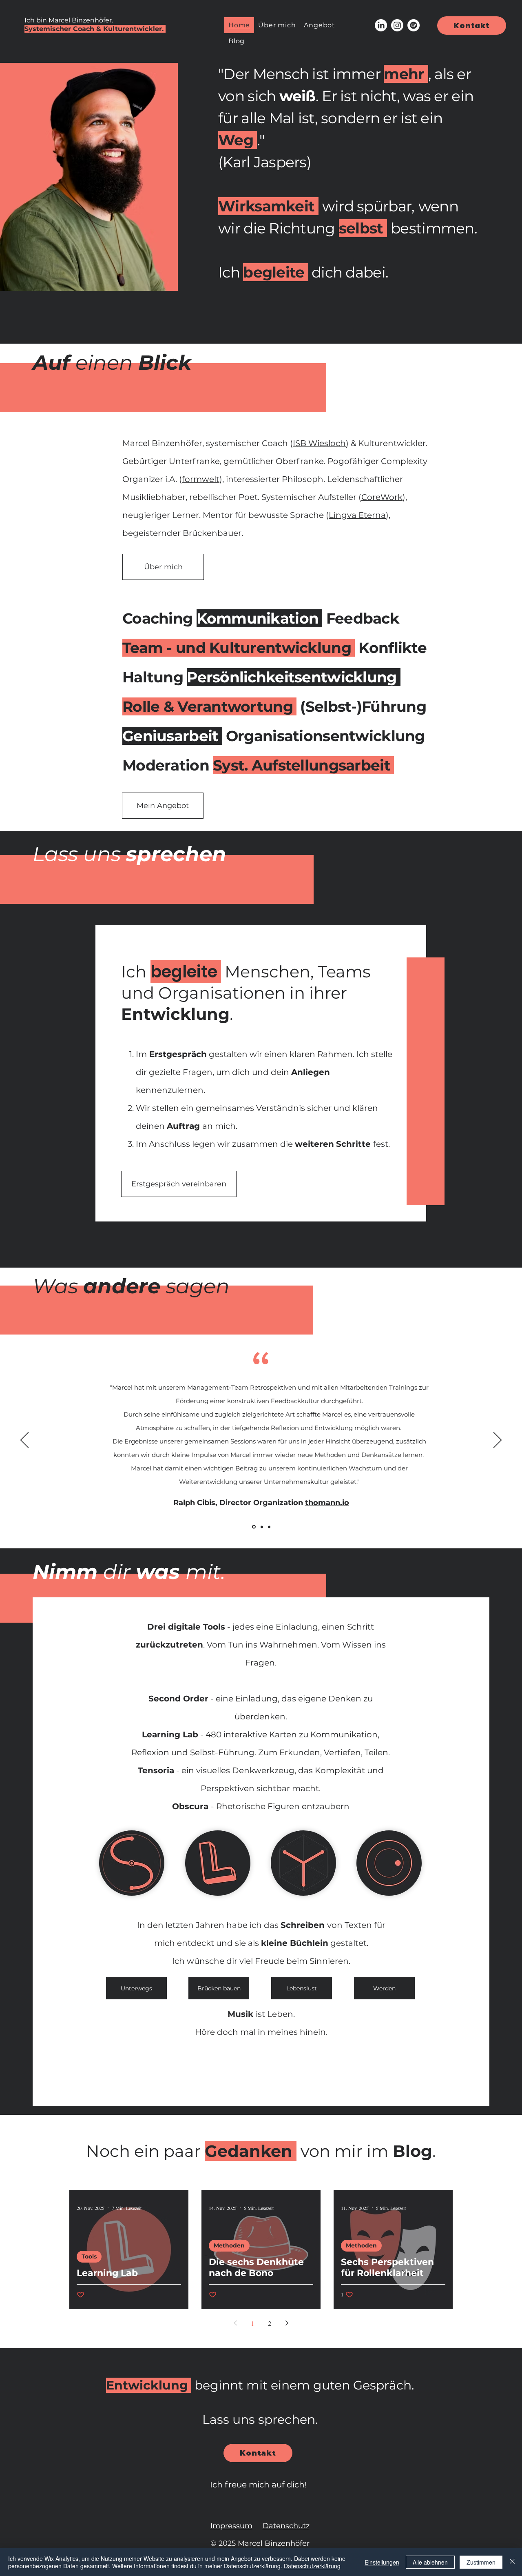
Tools (89, 2256)
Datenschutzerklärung (312, 2566)
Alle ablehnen (430, 2562)
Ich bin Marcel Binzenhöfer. (69, 20)
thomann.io (327, 1503)
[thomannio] (254, 1527)
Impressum (231, 2526)
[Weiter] (498, 1441)
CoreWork (382, 497)
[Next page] (287, 2323)
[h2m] (262, 1527)
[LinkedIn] (381, 25)
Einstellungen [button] (382, 2562)
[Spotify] (414, 25)
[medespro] (269, 1527)
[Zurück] (24, 1441)
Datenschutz (286, 2526)
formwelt (201, 479)
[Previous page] (235, 2323)
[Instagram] (397, 25)
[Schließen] (512, 2562)
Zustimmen (481, 2562)
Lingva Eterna (357, 515)
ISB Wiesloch (319, 443)
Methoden (229, 2245)
